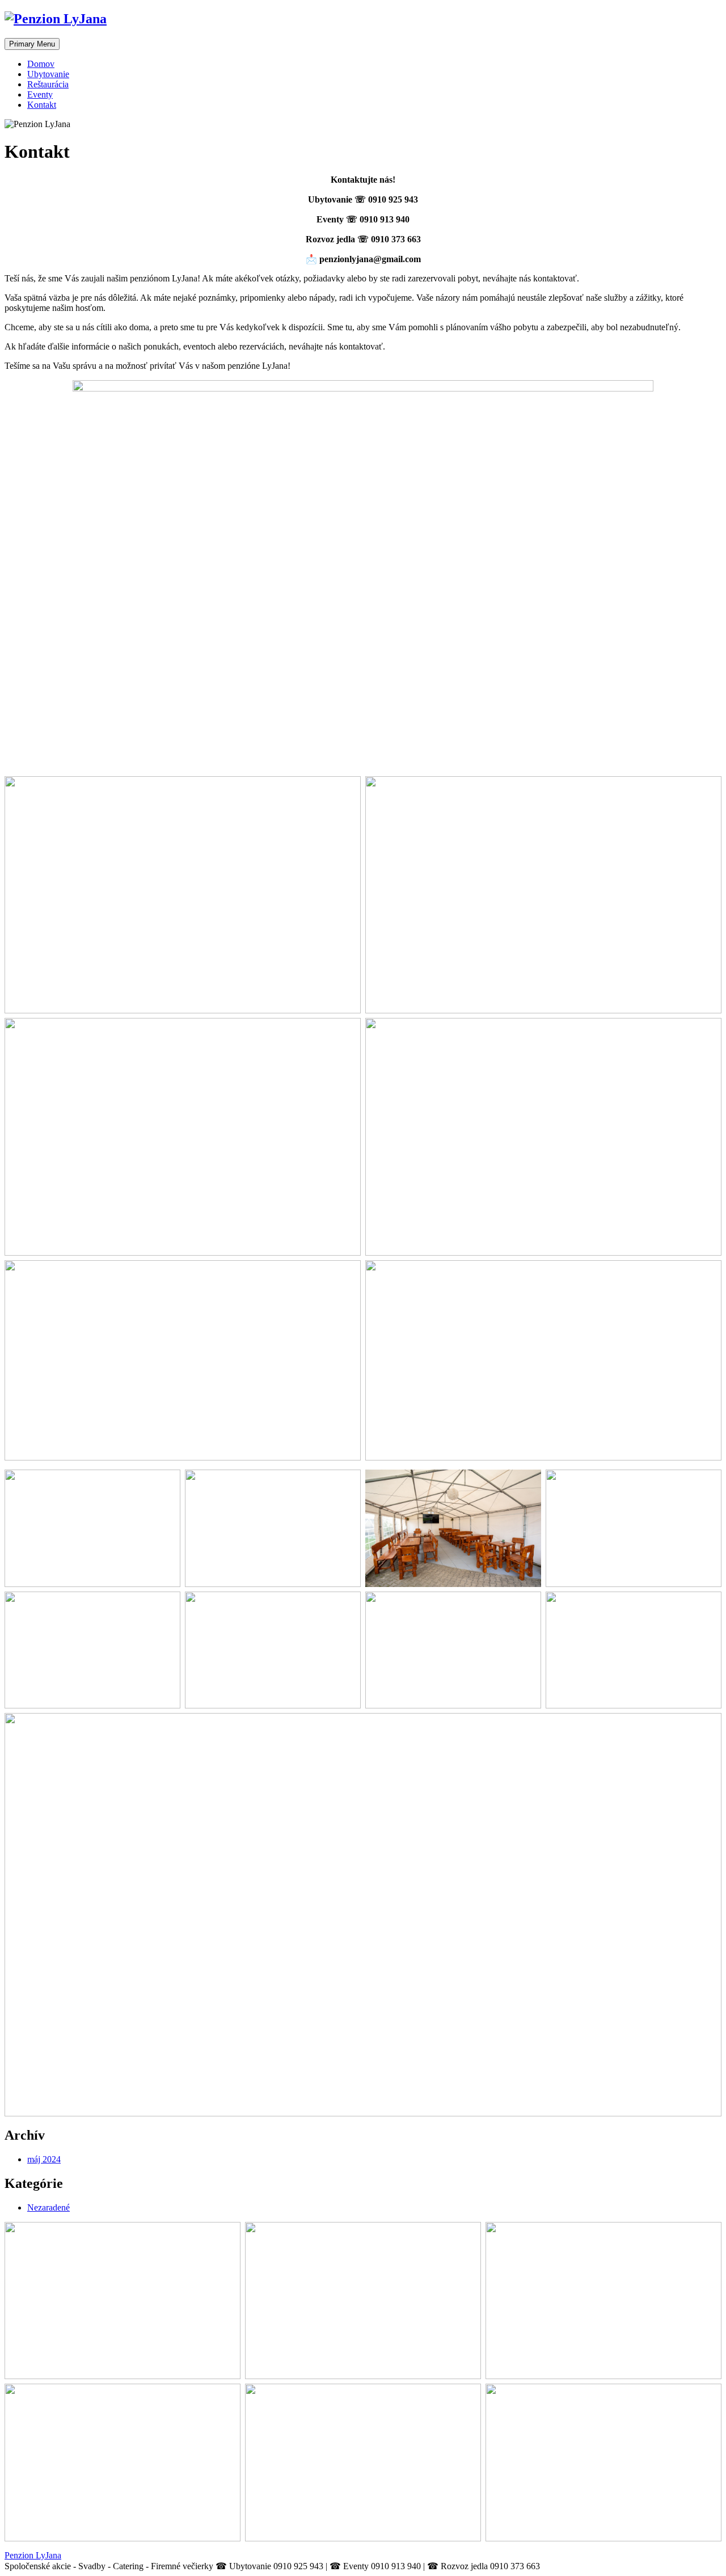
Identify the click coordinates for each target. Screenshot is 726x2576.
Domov (41, 64)
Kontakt (42, 105)
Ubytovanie (48, 74)
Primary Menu (32, 44)
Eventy (40, 94)
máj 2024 (44, 2159)
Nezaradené (48, 2207)
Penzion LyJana (33, 2555)
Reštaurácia (48, 84)
